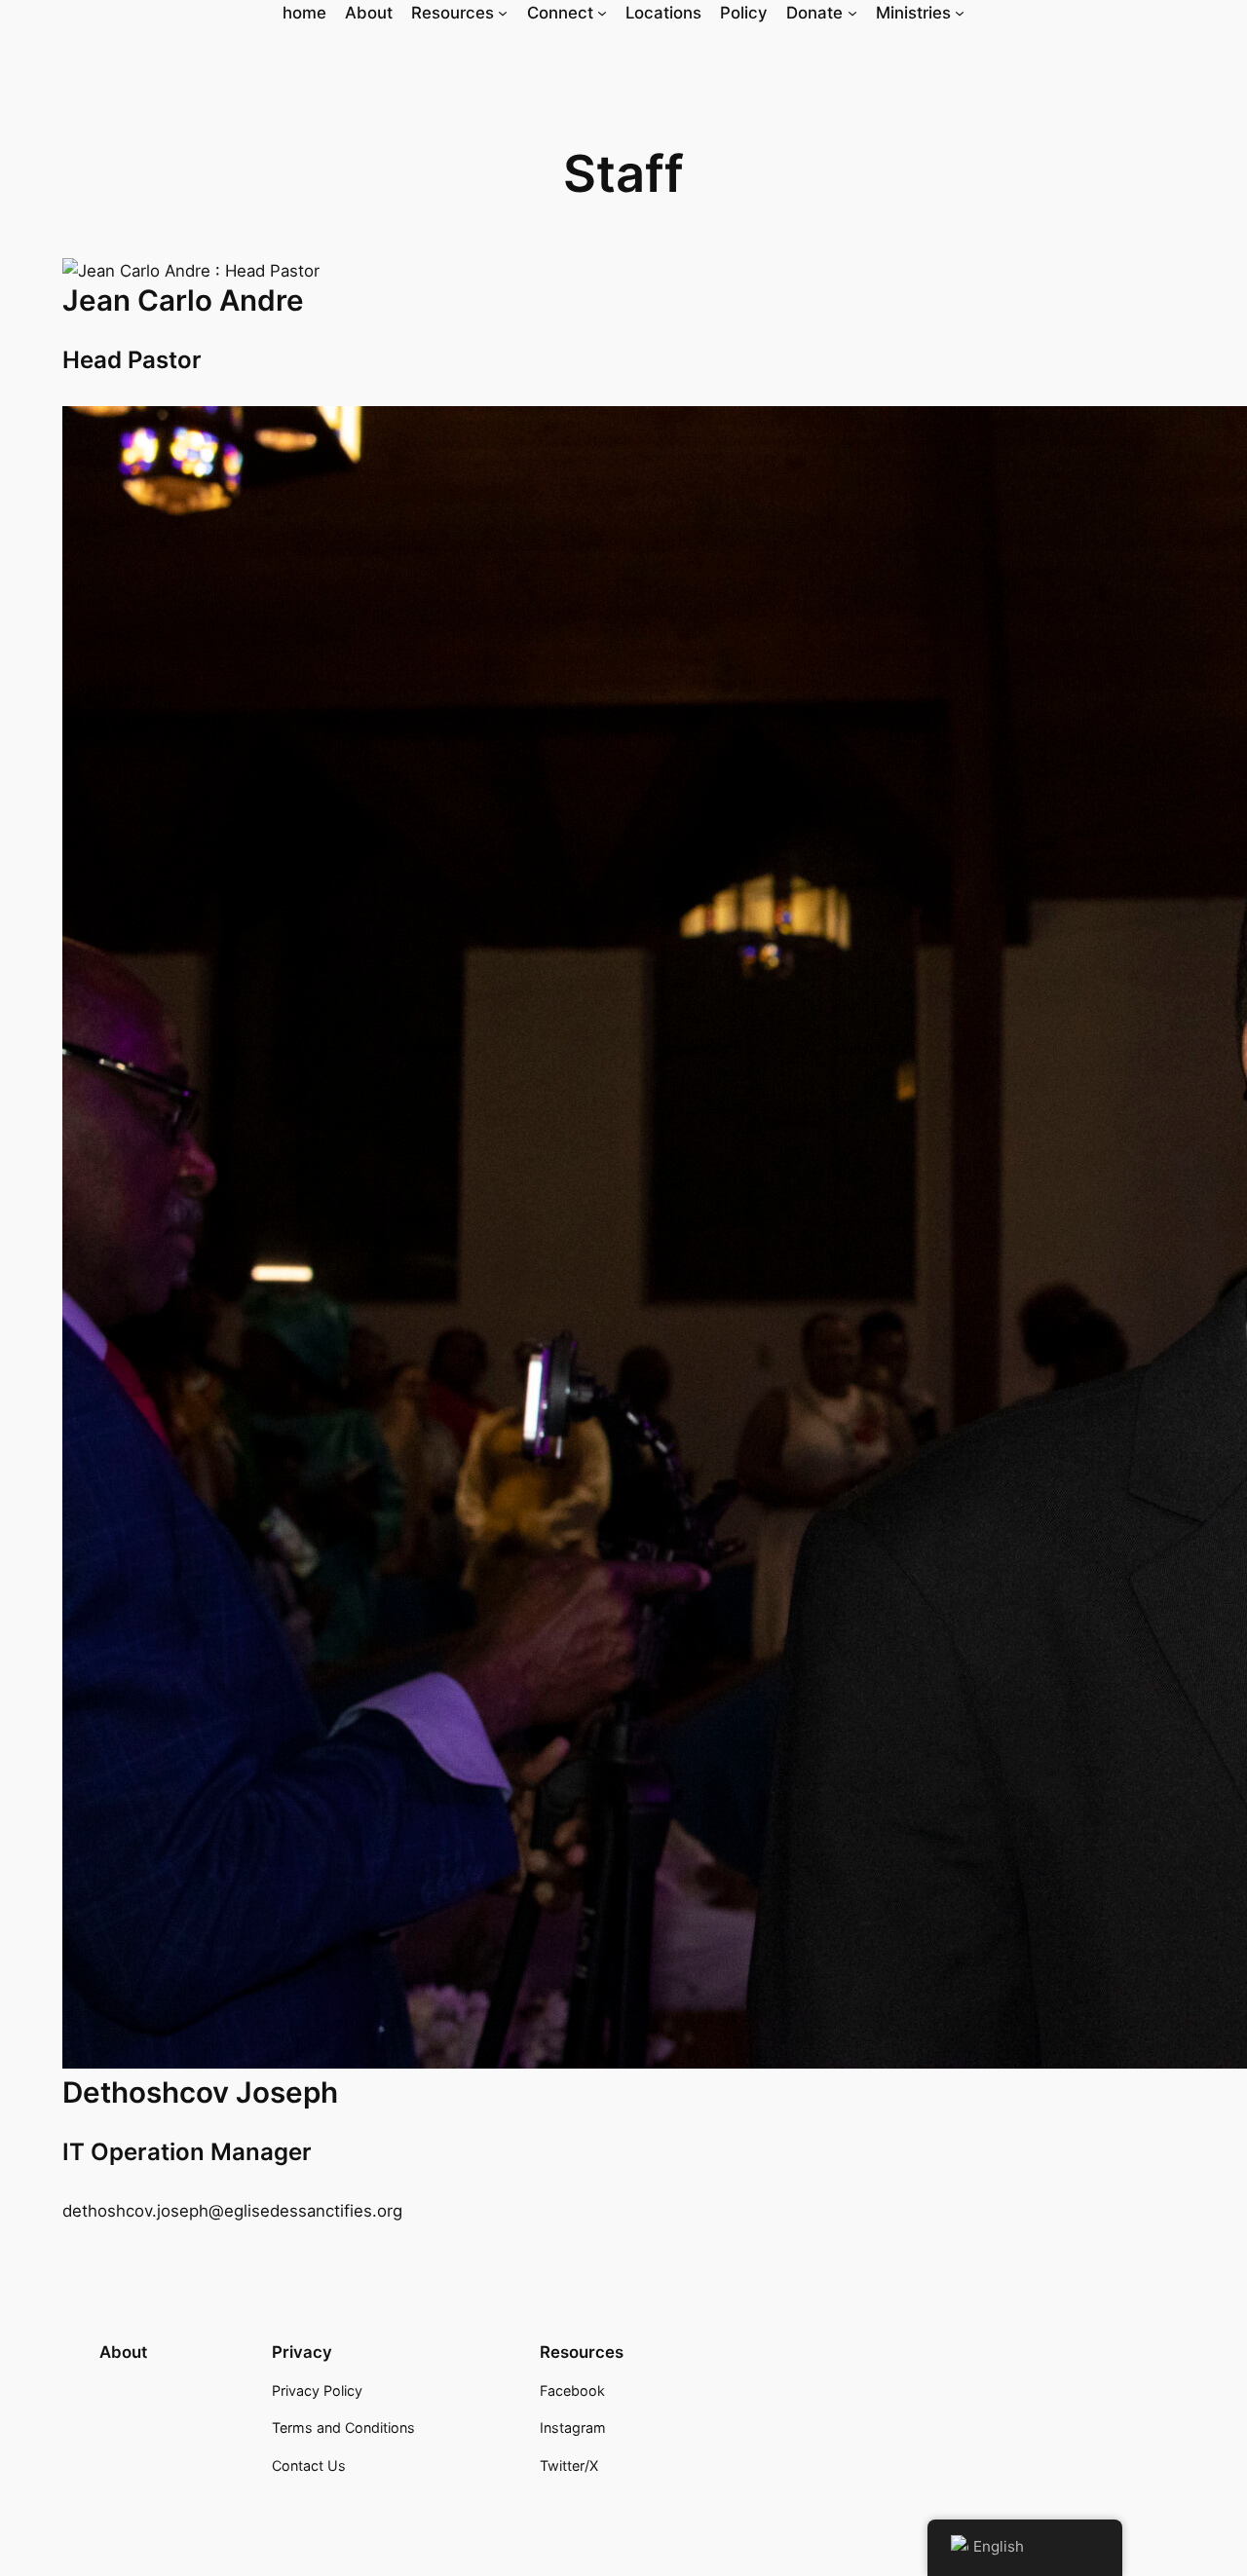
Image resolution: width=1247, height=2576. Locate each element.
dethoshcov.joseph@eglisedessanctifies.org (232, 2211)
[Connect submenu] (602, 13)
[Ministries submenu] (960, 13)
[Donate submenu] (852, 13)
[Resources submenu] (503, 13)
